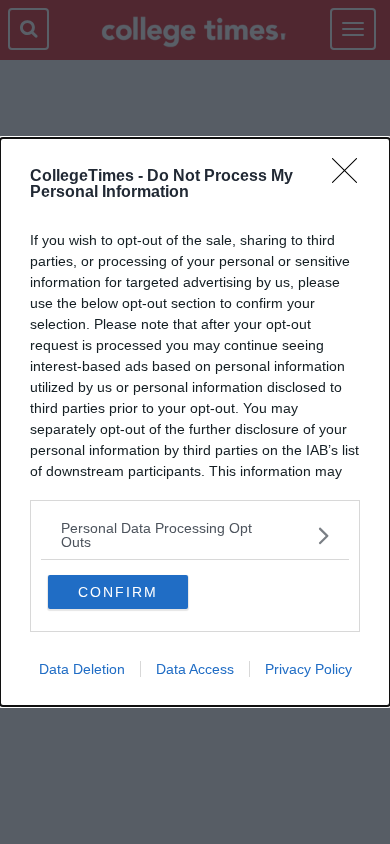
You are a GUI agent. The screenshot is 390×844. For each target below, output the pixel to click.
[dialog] (195, 422)
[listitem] (195, 535)
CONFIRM (118, 592)
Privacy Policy (308, 669)
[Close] (351, 177)
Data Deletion (82, 669)
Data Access (195, 669)
